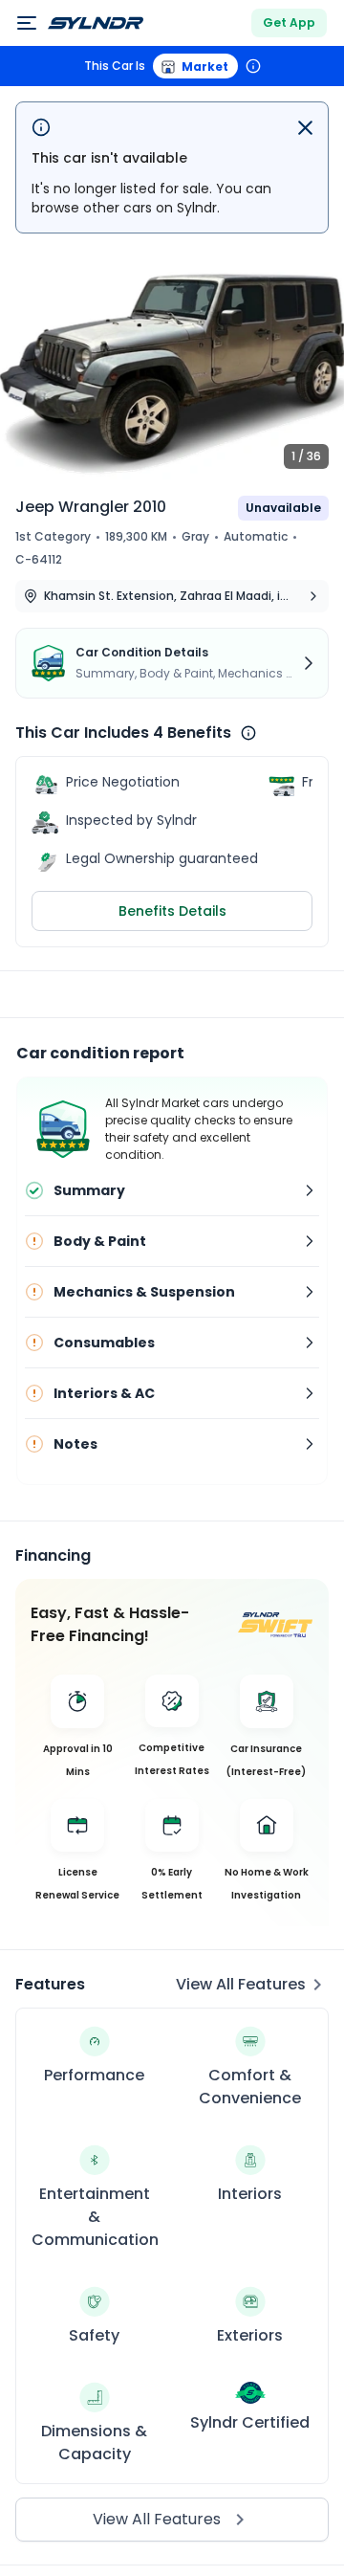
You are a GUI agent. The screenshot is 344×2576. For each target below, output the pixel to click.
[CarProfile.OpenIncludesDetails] (248, 733)
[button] (172, 365)
